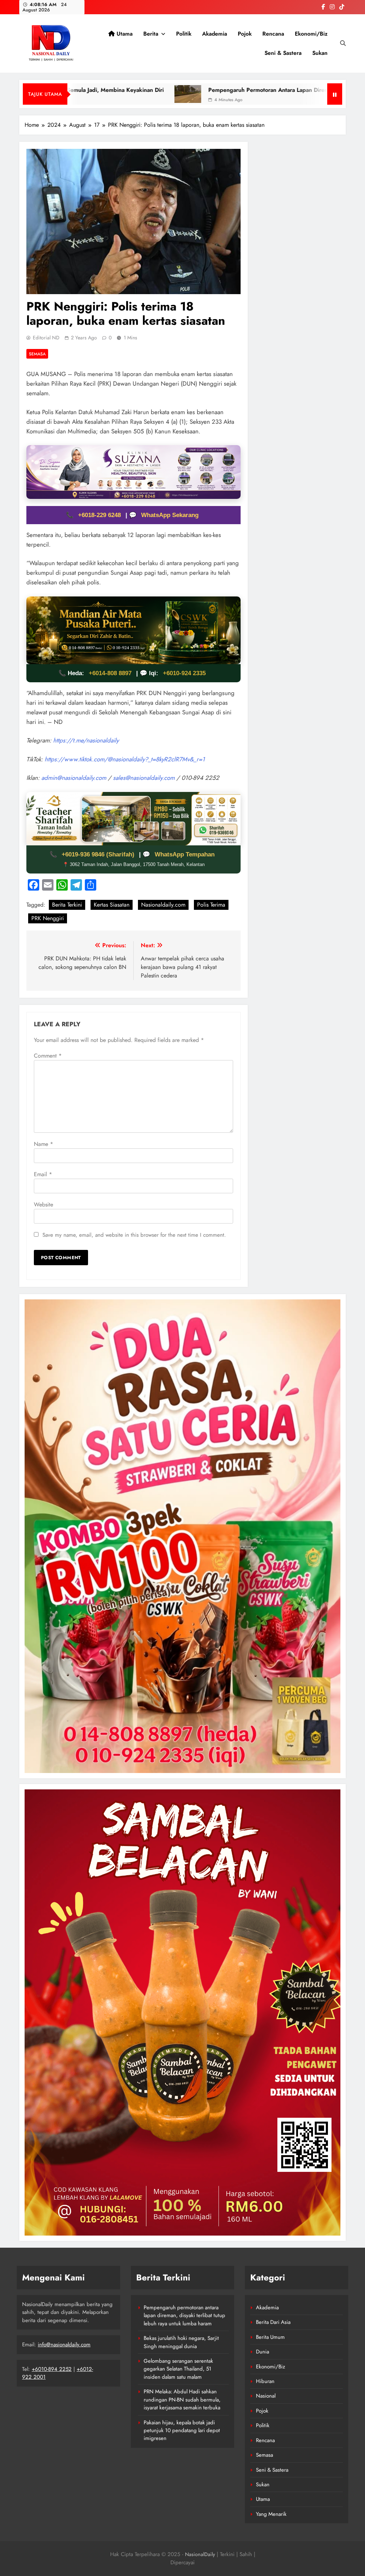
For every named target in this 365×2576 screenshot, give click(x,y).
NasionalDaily (200, 2554)
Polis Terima (211, 905)
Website (43, 1204)
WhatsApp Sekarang (170, 515)
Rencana (273, 34)
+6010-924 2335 (184, 673)
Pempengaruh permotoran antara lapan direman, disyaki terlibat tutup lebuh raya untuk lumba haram (184, 2316)
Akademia (215, 34)
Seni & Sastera (283, 53)
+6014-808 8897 (110, 673)
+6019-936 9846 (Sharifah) (99, 854)
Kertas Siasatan (112, 905)
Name (43, 1144)
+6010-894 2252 (52, 2369)
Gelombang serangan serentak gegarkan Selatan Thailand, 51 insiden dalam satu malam (178, 2369)
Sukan (320, 53)
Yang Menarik (271, 2514)
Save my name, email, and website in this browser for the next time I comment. (134, 1235)
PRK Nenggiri (48, 918)
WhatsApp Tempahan (185, 854)
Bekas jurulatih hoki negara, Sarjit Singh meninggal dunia (181, 2342)
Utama (124, 34)
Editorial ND (46, 338)
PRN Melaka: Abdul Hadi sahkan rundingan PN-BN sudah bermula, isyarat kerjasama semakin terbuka (182, 2400)
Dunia (263, 2352)
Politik (184, 34)
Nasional (266, 2396)
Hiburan (265, 2381)
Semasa (37, 354)
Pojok (245, 34)
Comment (48, 1056)
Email (43, 1174)
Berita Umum (270, 2337)
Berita (151, 34)
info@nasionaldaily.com (64, 2345)
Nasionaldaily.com (163, 905)
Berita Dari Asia (273, 2322)
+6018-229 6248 (100, 515)
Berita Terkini (67, 905)
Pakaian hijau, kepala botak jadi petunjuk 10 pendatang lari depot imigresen (182, 2431)
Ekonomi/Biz (311, 34)
